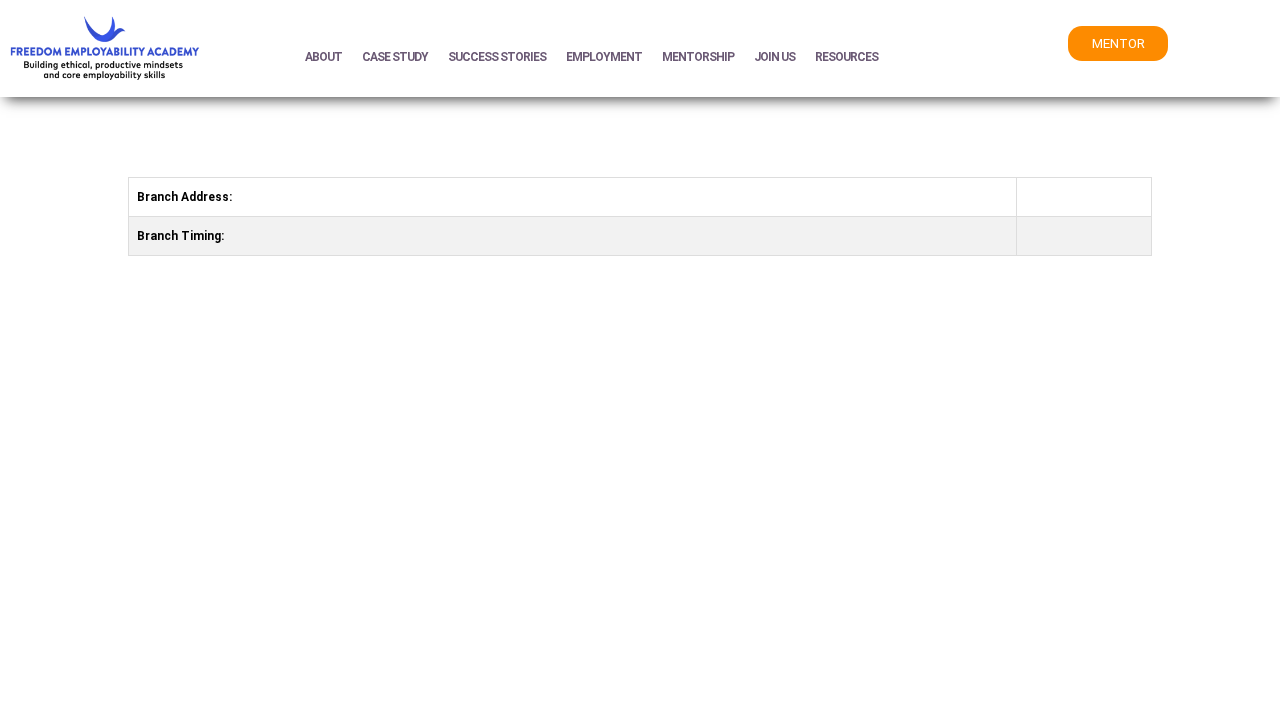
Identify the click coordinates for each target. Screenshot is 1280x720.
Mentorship (698, 57)
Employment (604, 57)
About (323, 57)
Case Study (395, 57)
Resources (846, 57)
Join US (774, 57)
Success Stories (497, 57)
